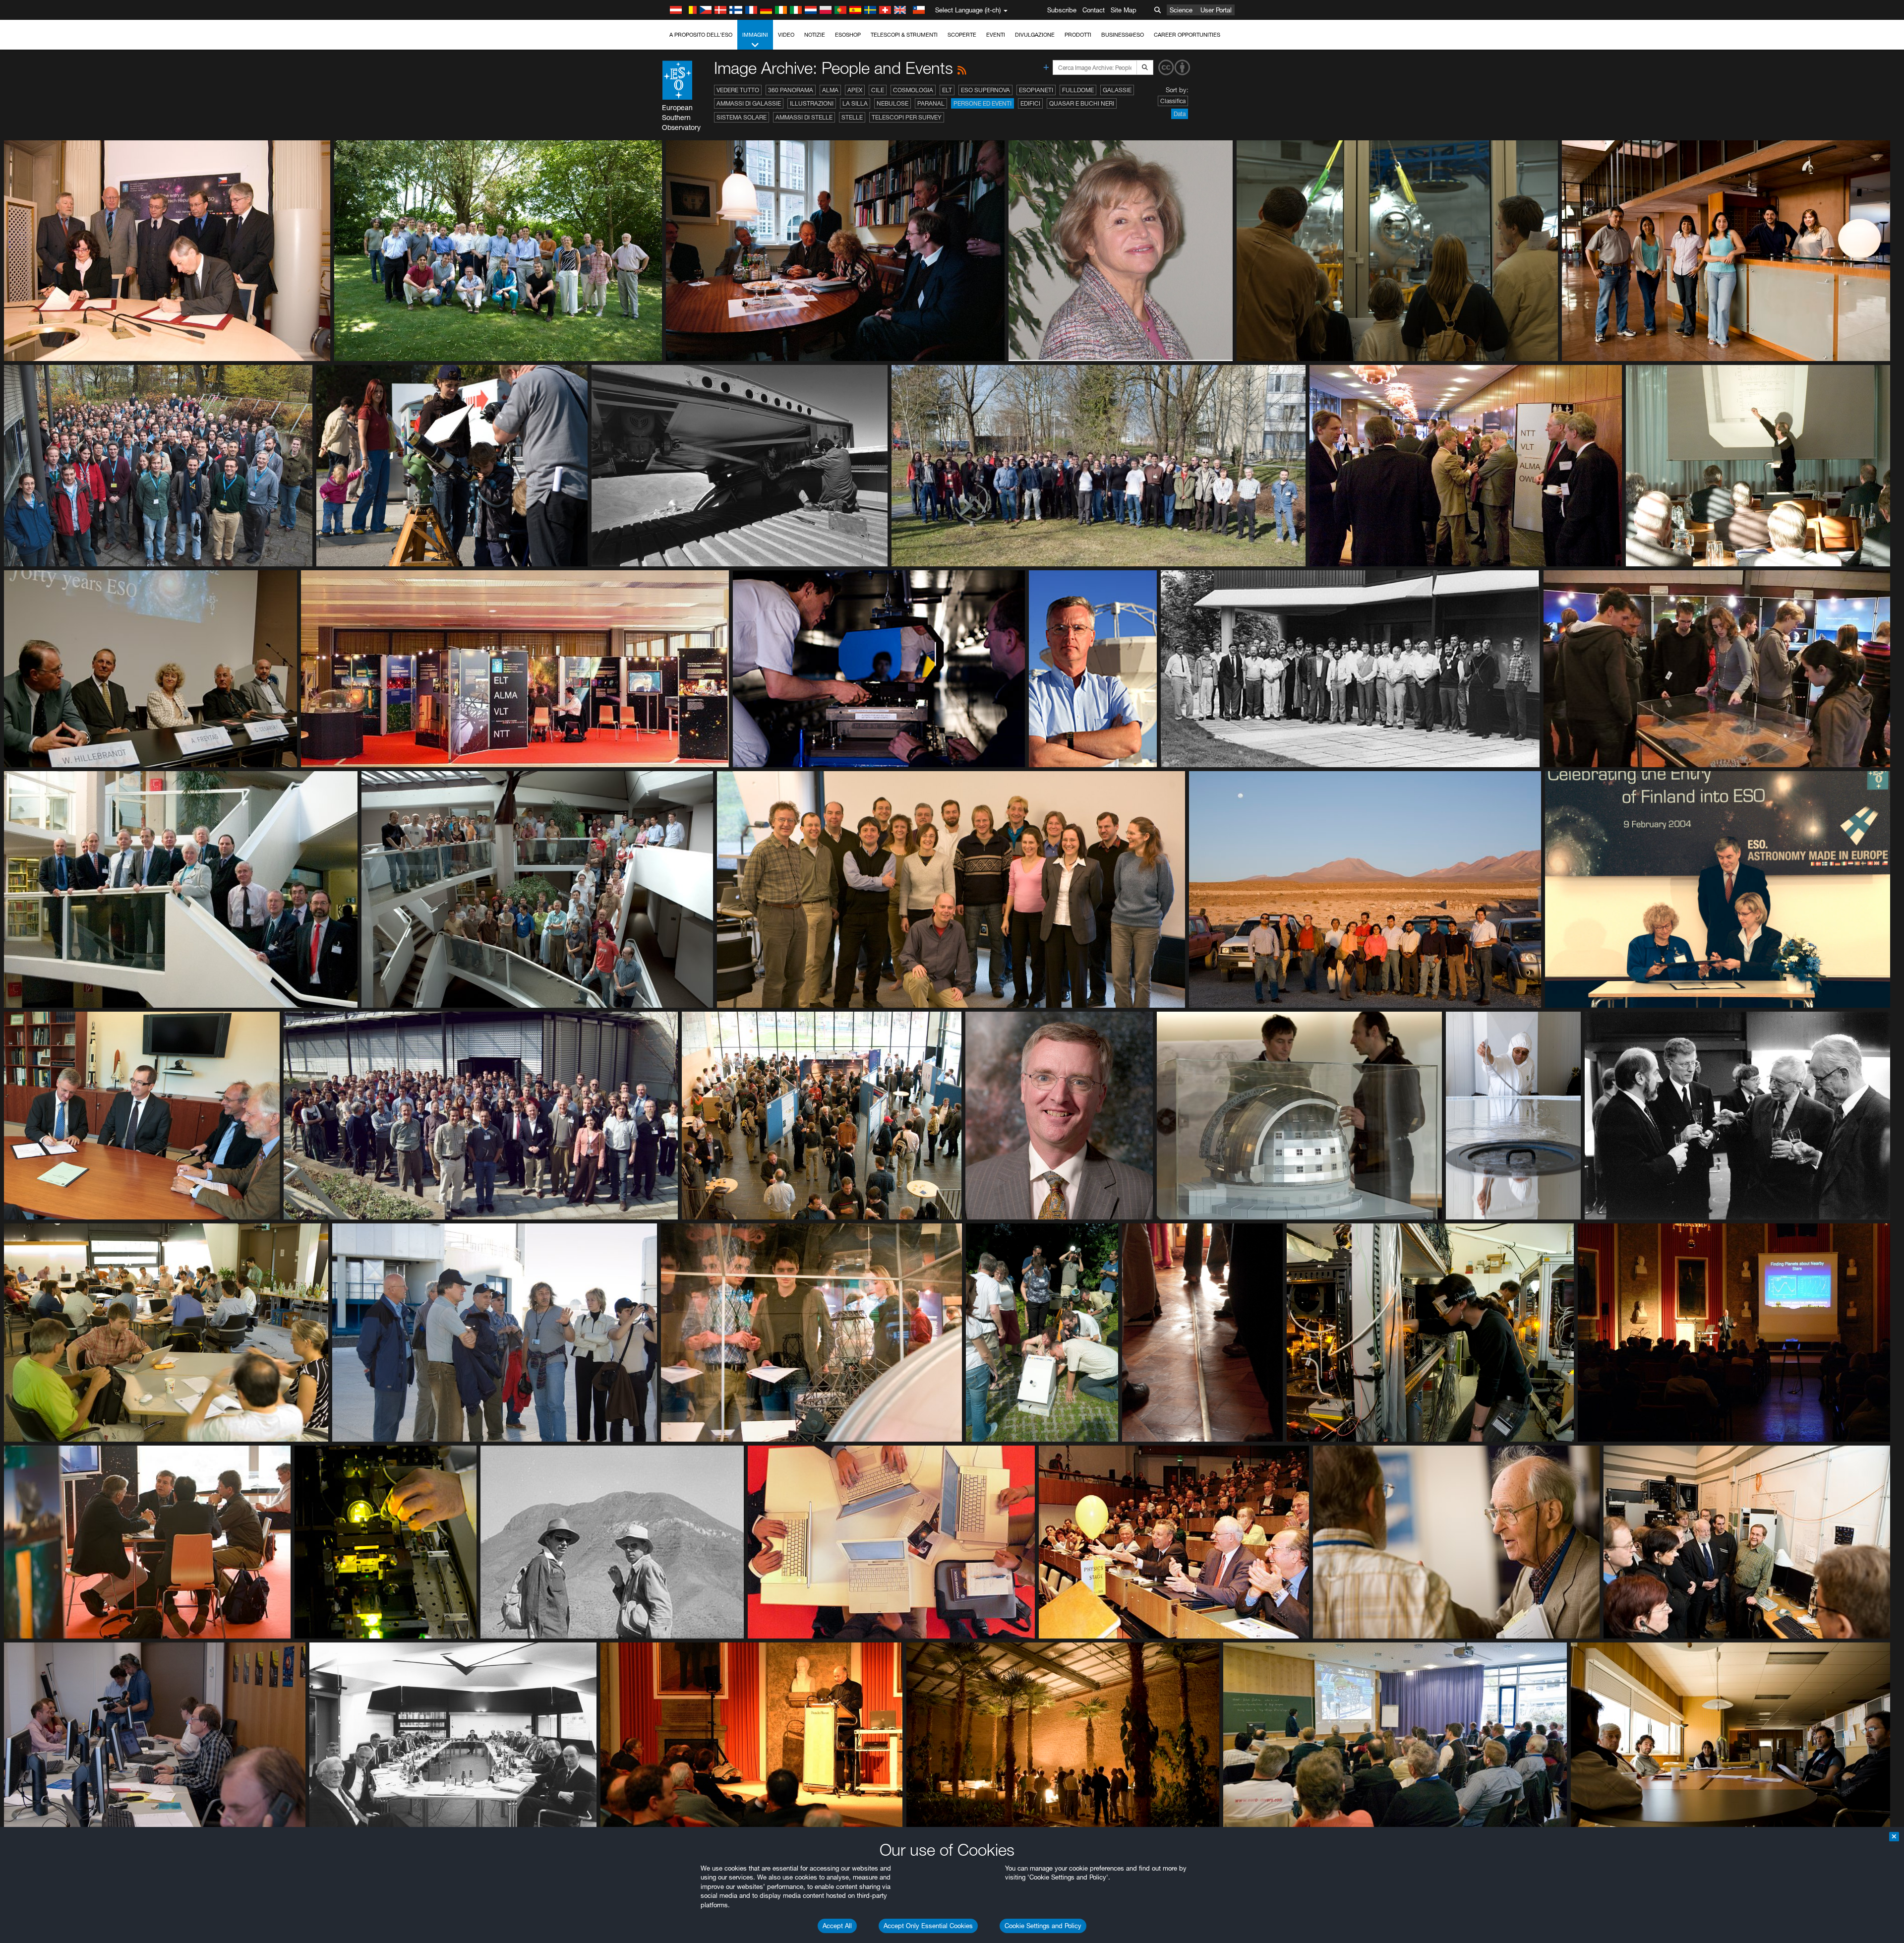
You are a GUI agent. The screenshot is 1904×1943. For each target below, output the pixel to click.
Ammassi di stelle (804, 117)
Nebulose (892, 103)
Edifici (1030, 103)
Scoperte (962, 35)
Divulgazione (1035, 35)
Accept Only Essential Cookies (928, 1926)
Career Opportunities (1187, 35)
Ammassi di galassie (749, 103)
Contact (1094, 10)
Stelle (852, 117)
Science (1181, 10)
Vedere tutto (738, 90)
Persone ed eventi (982, 103)
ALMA (830, 90)
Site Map (1124, 10)
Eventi (996, 35)
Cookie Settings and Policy (1043, 1926)
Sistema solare (742, 117)
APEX (855, 90)
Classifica (1173, 101)
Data (1180, 114)
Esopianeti (1036, 90)
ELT (947, 90)
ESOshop (848, 35)
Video (786, 35)
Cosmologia (913, 90)
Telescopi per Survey (907, 117)
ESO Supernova (985, 90)
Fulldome (1078, 90)
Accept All (837, 1926)
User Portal (1216, 10)
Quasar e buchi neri (1082, 103)
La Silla (855, 103)
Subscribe (1062, 10)
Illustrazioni (812, 103)
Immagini (755, 35)
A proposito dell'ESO (701, 35)
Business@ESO (1123, 35)
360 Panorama (791, 90)
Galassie (1117, 90)
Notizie (815, 35)
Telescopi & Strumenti (904, 35)
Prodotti (1078, 35)
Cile (878, 90)
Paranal (931, 103)
